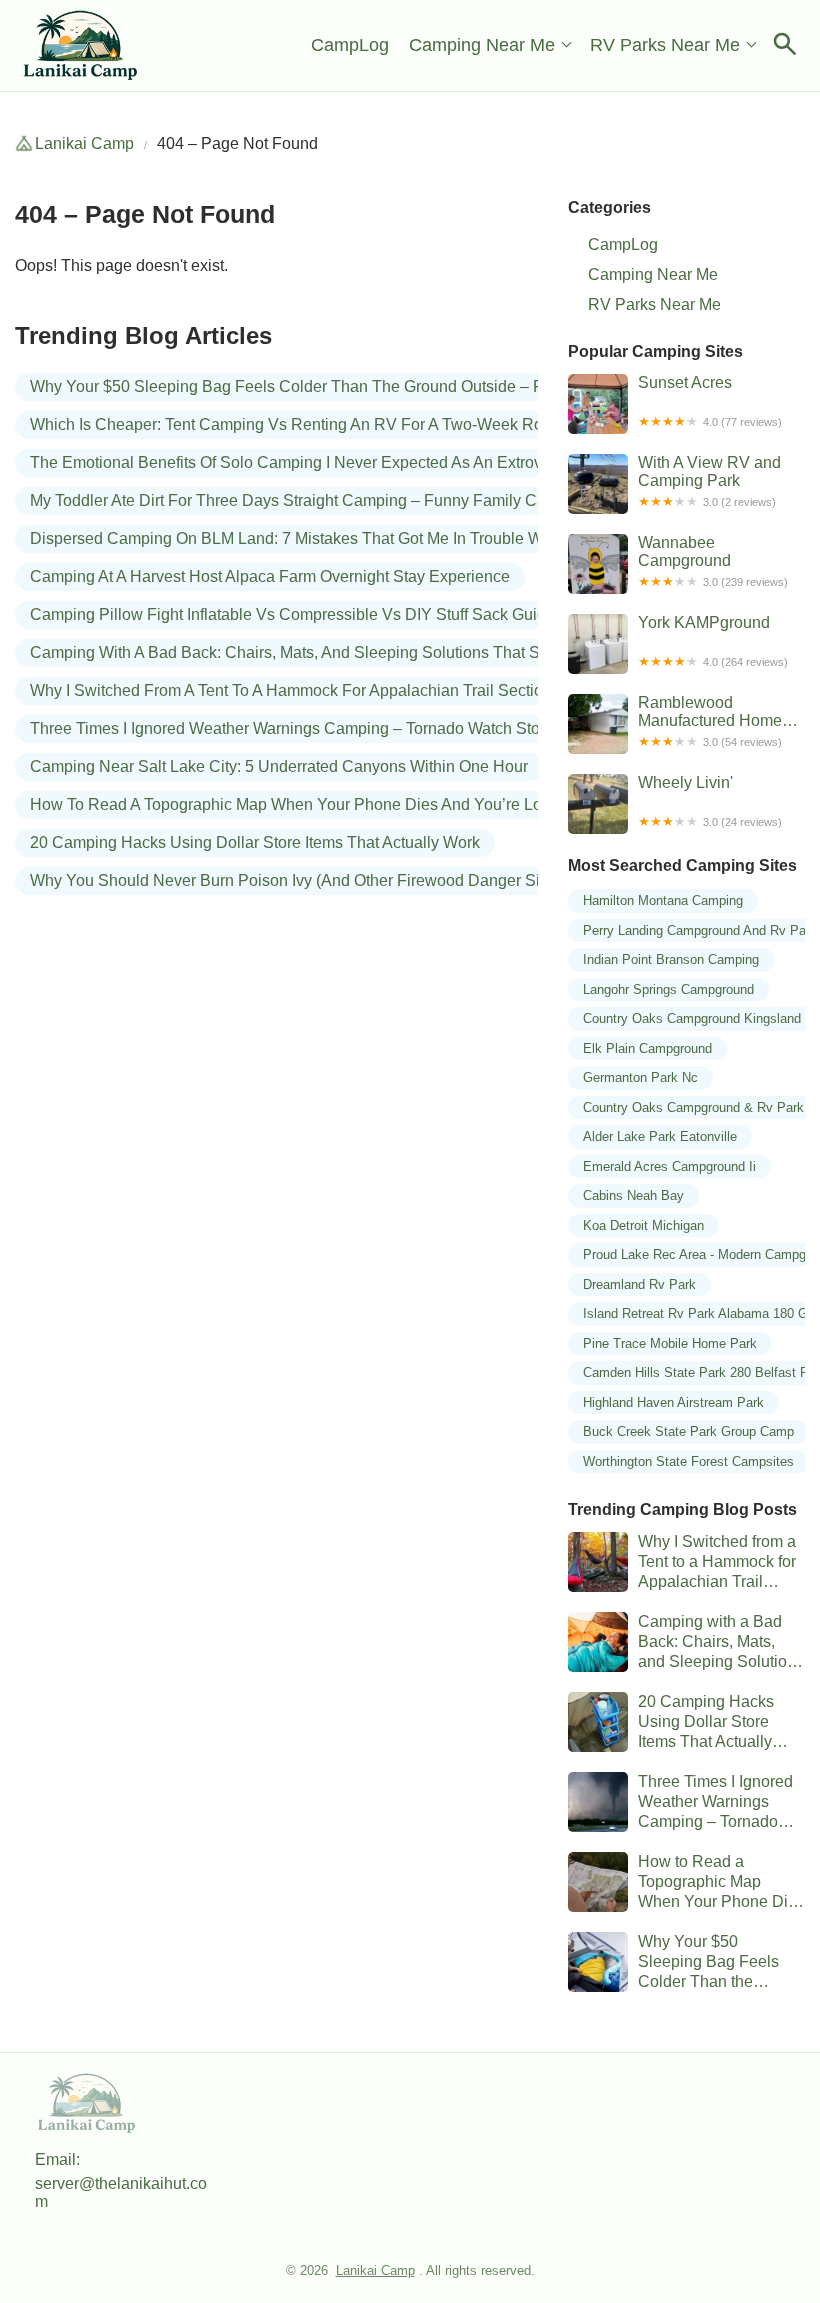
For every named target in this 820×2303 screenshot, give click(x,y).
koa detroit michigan (643, 1225)
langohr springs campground (668, 989)
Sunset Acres (710, 401)
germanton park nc (640, 1077)
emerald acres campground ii (669, 1166)
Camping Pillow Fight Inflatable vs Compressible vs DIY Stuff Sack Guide (292, 614)
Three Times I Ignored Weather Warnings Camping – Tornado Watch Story (291, 728)
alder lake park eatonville (660, 1136)
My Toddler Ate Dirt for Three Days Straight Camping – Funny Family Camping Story (330, 500)
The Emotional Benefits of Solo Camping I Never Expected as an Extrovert (295, 462)
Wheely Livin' (710, 801)
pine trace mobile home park (670, 1343)
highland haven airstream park (673, 1402)
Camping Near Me (482, 45)
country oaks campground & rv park (693, 1107)
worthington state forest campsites (688, 1461)
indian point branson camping (671, 959)
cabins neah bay (633, 1195)
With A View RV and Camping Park (709, 481)
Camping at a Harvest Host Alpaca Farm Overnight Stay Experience (270, 576)
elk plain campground (647, 1048)
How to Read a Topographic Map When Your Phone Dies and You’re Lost (292, 804)
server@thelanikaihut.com (121, 2192)
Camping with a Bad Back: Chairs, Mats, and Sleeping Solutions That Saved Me (315, 652)
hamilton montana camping (663, 900)
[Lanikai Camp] (81, 45)
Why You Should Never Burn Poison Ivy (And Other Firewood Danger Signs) (300, 880)
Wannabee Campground (713, 561)
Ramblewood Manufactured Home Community (710, 721)
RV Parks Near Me (665, 45)
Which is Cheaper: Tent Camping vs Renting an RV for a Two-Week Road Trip (311, 424)
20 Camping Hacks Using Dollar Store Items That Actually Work (255, 842)
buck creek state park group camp (688, 1431)
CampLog (350, 45)
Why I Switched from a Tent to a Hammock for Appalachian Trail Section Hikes (313, 690)
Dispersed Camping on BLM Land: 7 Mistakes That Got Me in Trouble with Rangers (327, 538)
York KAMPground (713, 641)
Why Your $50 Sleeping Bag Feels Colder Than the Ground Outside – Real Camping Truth (353, 386)
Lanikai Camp (84, 143)
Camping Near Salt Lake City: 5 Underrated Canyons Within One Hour (279, 766)
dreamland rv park (639, 1284)
